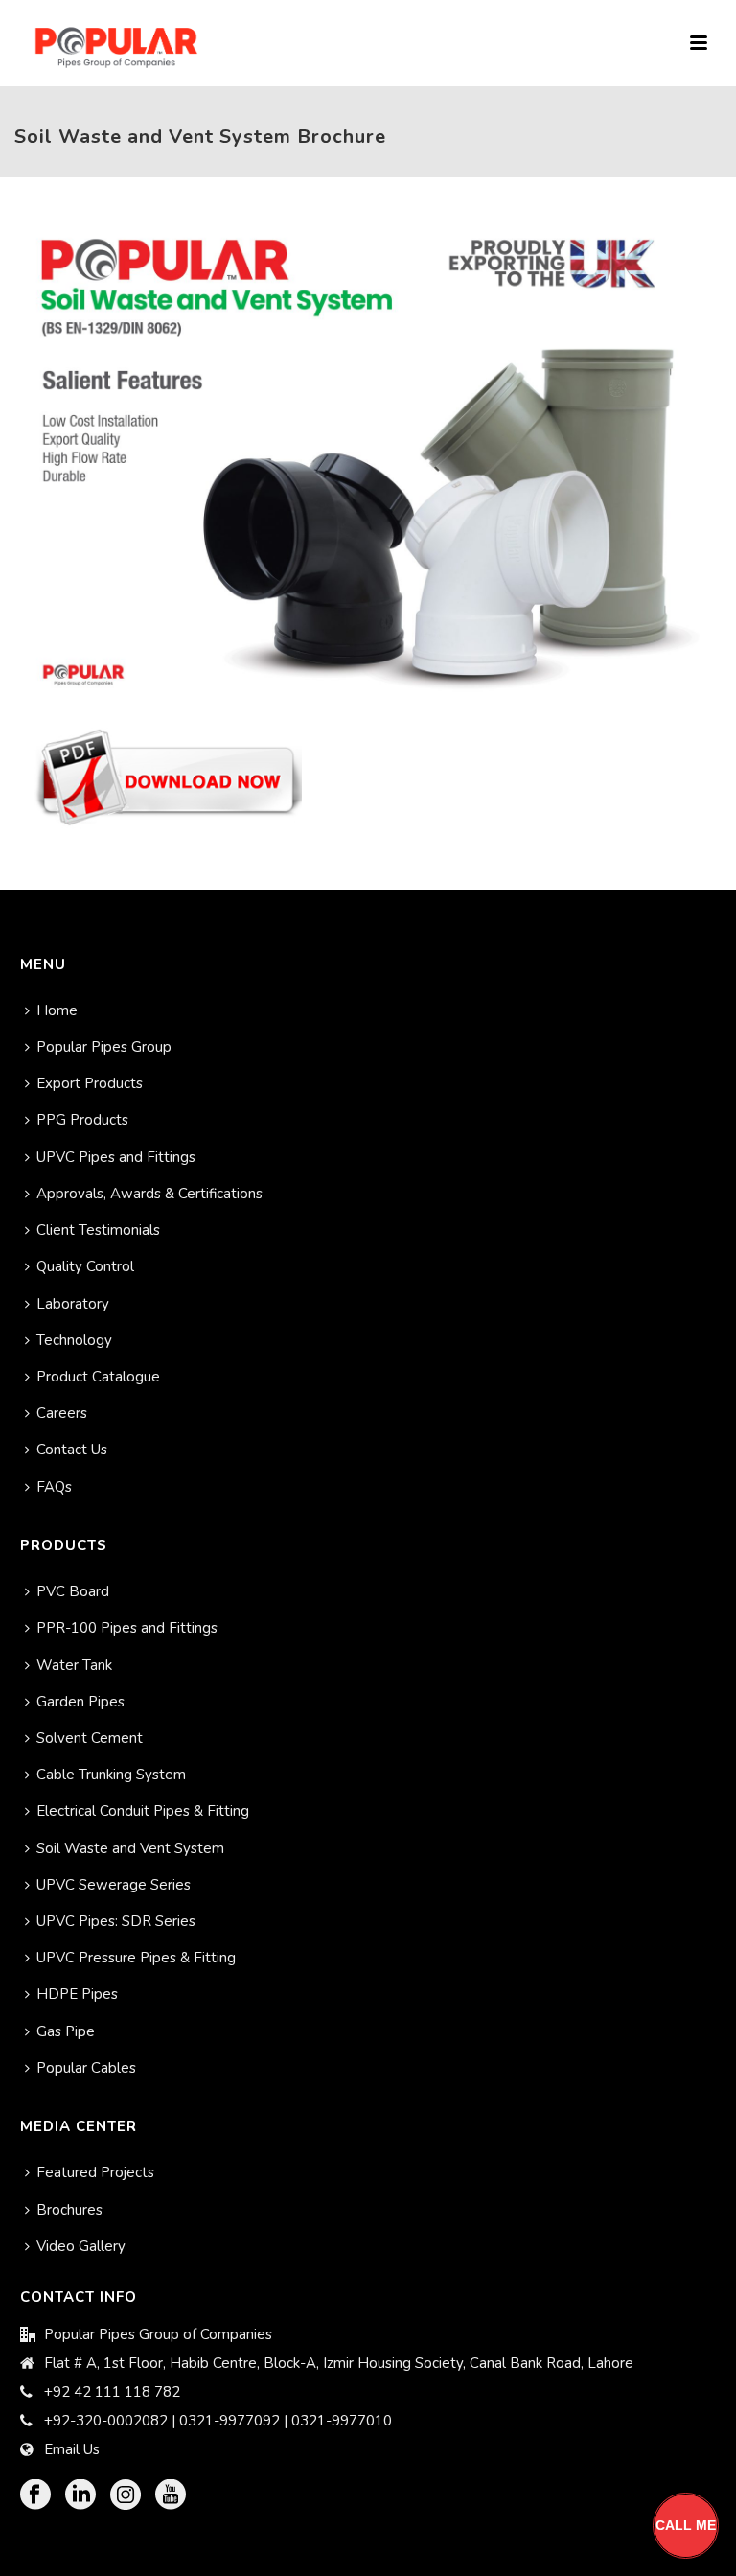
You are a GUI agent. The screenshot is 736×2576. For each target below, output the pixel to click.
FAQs (54, 1487)
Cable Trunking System (111, 1775)
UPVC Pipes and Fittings (116, 1157)
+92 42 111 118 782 (112, 2392)
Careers (62, 1413)
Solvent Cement (90, 1738)
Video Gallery (81, 2246)
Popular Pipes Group (104, 1047)
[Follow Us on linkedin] (80, 2496)
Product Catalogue (98, 1377)
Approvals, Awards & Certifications (149, 1194)
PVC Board (73, 1591)
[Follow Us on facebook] (35, 2496)
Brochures (69, 2210)
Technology (74, 1340)
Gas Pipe (66, 2031)
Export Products (90, 1083)
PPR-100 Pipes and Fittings (127, 1628)
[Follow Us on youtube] (171, 2496)
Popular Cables (86, 2068)
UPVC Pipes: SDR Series (116, 1921)
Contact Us (72, 1450)
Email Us (72, 2449)
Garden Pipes (80, 1702)
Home (57, 1010)
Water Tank (74, 1665)
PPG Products (82, 1120)
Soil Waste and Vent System (130, 1848)
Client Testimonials (98, 1230)
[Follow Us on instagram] (126, 2496)
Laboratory (73, 1304)
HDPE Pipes (77, 1994)
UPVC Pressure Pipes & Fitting (136, 1958)
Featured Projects (95, 2172)
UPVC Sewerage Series (114, 1885)
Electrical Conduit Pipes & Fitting (143, 1811)
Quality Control (85, 1266)
